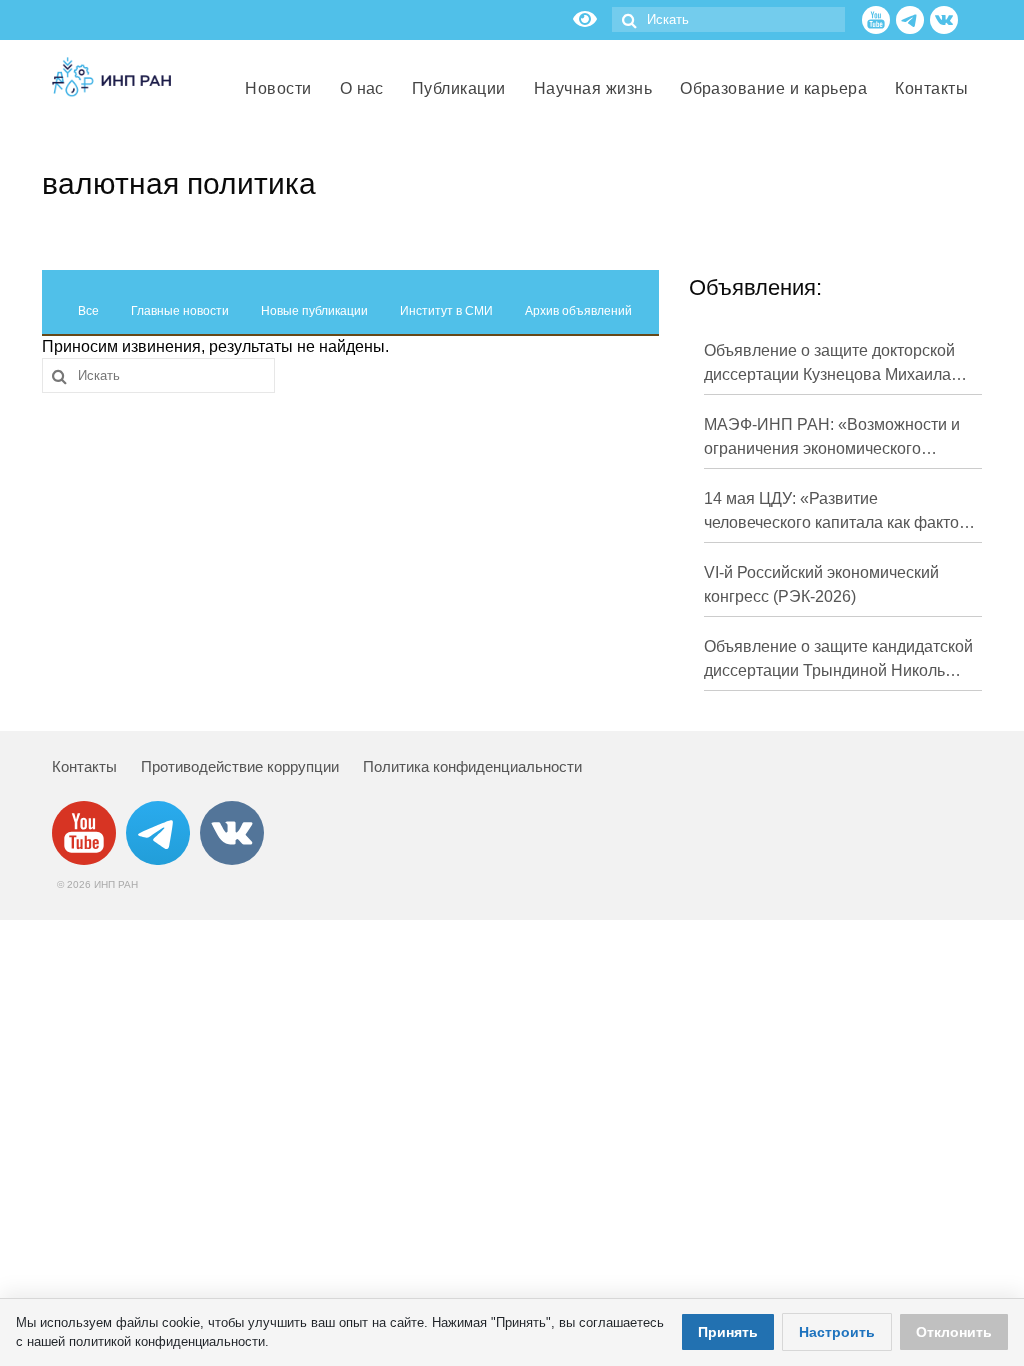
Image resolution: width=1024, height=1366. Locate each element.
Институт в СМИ (446, 311)
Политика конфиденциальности (472, 766)
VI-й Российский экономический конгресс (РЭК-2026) (821, 584)
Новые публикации (314, 311)
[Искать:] (728, 19)
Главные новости (180, 311)
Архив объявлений (578, 311)
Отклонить (954, 1332)
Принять (728, 1332)
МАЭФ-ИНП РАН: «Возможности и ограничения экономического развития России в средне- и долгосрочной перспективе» (832, 438)
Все (88, 311)
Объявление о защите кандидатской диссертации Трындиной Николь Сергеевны (838, 660)
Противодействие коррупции (240, 766)
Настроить (837, 1332)
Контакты (84, 766)
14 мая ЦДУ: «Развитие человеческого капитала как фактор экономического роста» (836, 512)
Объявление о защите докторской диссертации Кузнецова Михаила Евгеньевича (829, 364)
